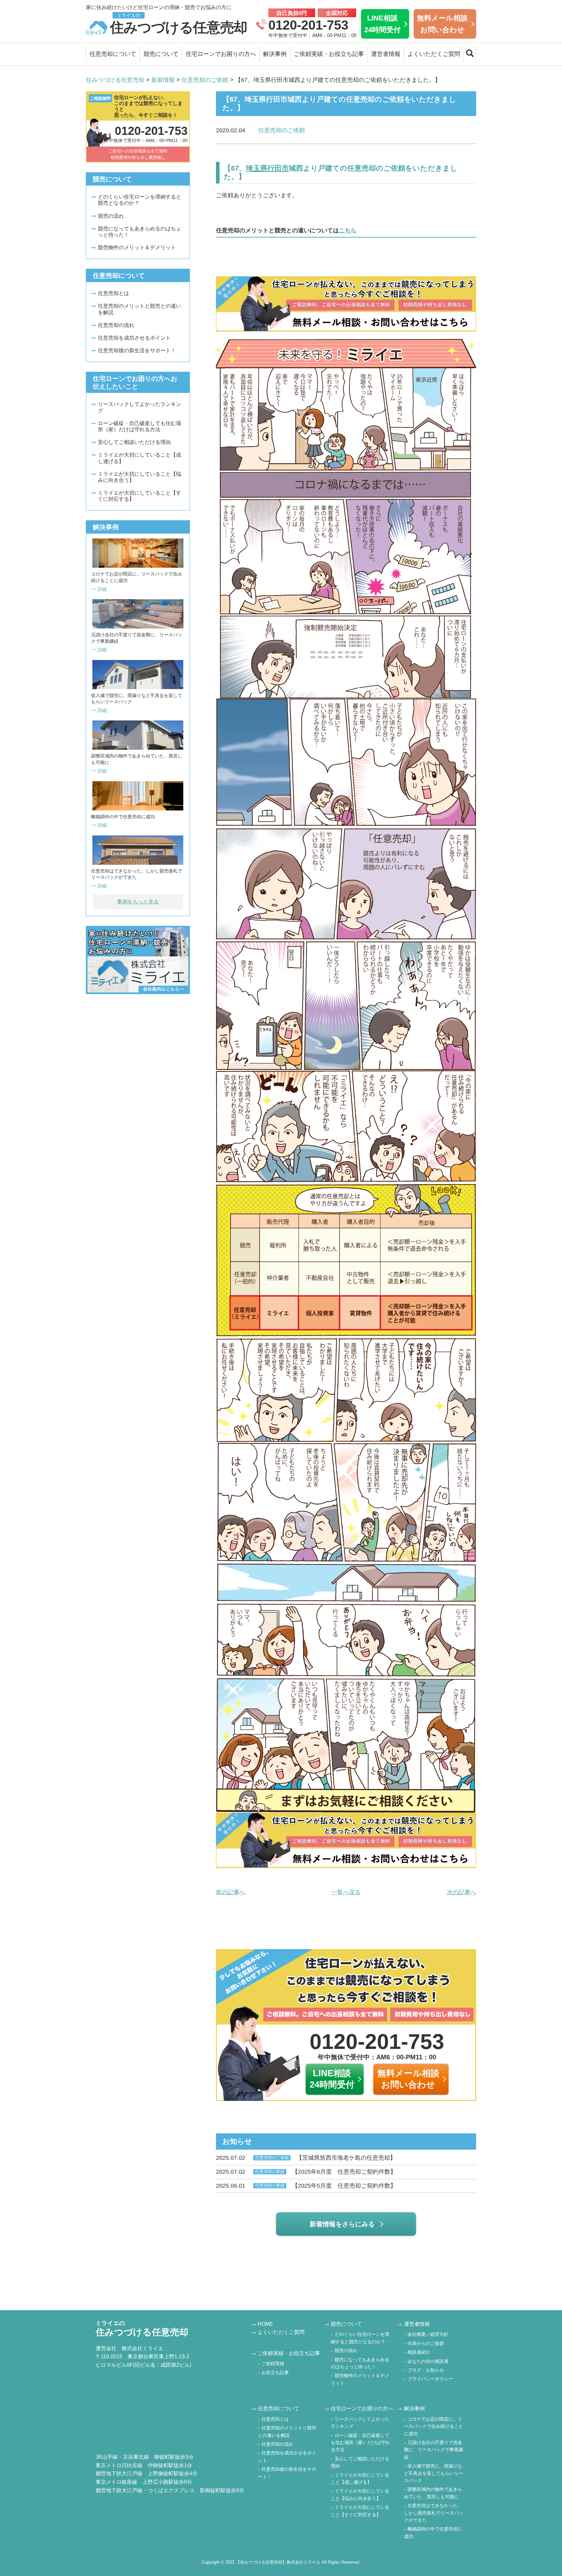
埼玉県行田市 (267, 168)
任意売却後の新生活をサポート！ (137, 350)
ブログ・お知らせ (426, 2370)
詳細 (102, 589)
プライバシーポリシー (430, 2379)
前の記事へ (231, 1892)
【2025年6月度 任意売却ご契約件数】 (306, 2172)
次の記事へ (462, 1892)
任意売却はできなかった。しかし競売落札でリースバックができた (434, 2513)
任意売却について (113, 54)
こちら (348, 230)
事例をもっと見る (138, 902)
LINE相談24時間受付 (382, 24)
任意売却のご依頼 (282, 130)
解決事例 (275, 54)
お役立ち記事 (275, 2373)
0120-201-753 (308, 25)
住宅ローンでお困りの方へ (221, 54)
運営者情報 (386, 54)
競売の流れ (111, 216)
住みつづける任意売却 (179, 24)
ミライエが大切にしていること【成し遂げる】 (140, 458)
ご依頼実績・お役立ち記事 (329, 54)
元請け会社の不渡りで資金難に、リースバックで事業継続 (434, 2450)
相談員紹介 (419, 2352)
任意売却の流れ (116, 325)
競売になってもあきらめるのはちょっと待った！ (140, 232)
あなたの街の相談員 (428, 2361)
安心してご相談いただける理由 (134, 442)
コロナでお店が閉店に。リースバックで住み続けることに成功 (434, 2426)
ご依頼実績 (273, 2363)
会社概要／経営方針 (428, 2334)
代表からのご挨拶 (426, 2343)
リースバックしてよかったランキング (140, 407)
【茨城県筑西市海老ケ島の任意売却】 (306, 2158)
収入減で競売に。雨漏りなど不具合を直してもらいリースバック (434, 2473)
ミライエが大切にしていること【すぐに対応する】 (140, 496)
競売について (161, 54)
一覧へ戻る (346, 1892)
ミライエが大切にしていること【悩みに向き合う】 (140, 477)
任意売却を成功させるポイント (134, 338)
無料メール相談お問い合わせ (442, 24)
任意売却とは (114, 293)
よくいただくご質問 (434, 54)
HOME (265, 2324)
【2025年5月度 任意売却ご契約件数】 (306, 2186)
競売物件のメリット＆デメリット (137, 247)
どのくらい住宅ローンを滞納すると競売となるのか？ (140, 200)
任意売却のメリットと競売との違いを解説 (140, 309)
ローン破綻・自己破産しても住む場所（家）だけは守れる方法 (140, 426)
